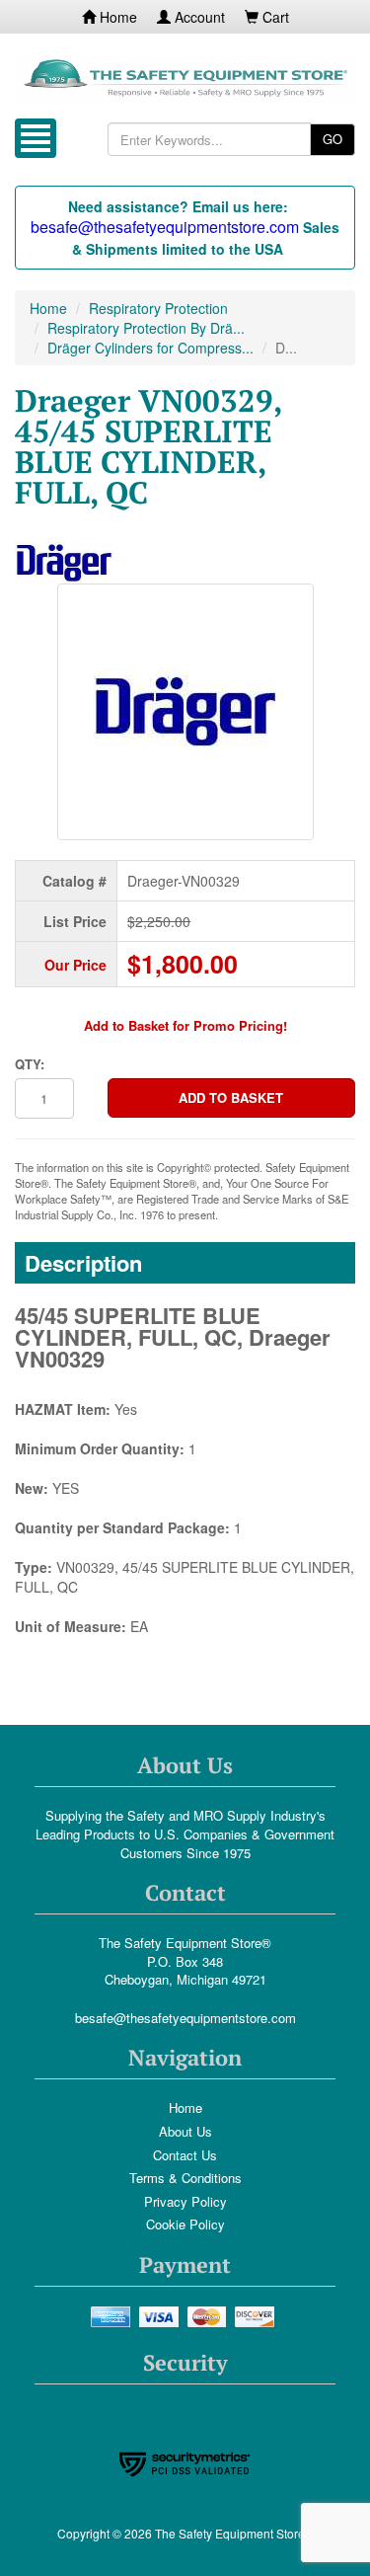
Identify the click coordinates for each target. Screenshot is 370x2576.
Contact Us (185, 2155)
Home (116, 17)
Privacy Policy (185, 2201)
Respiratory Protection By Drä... (146, 328)
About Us (185, 2131)
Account (198, 17)
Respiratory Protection (158, 308)
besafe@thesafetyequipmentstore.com (185, 2018)
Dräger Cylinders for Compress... (150, 348)
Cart (274, 17)
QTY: (30, 1064)
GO (333, 139)
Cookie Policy (185, 2224)
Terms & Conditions (185, 2178)
